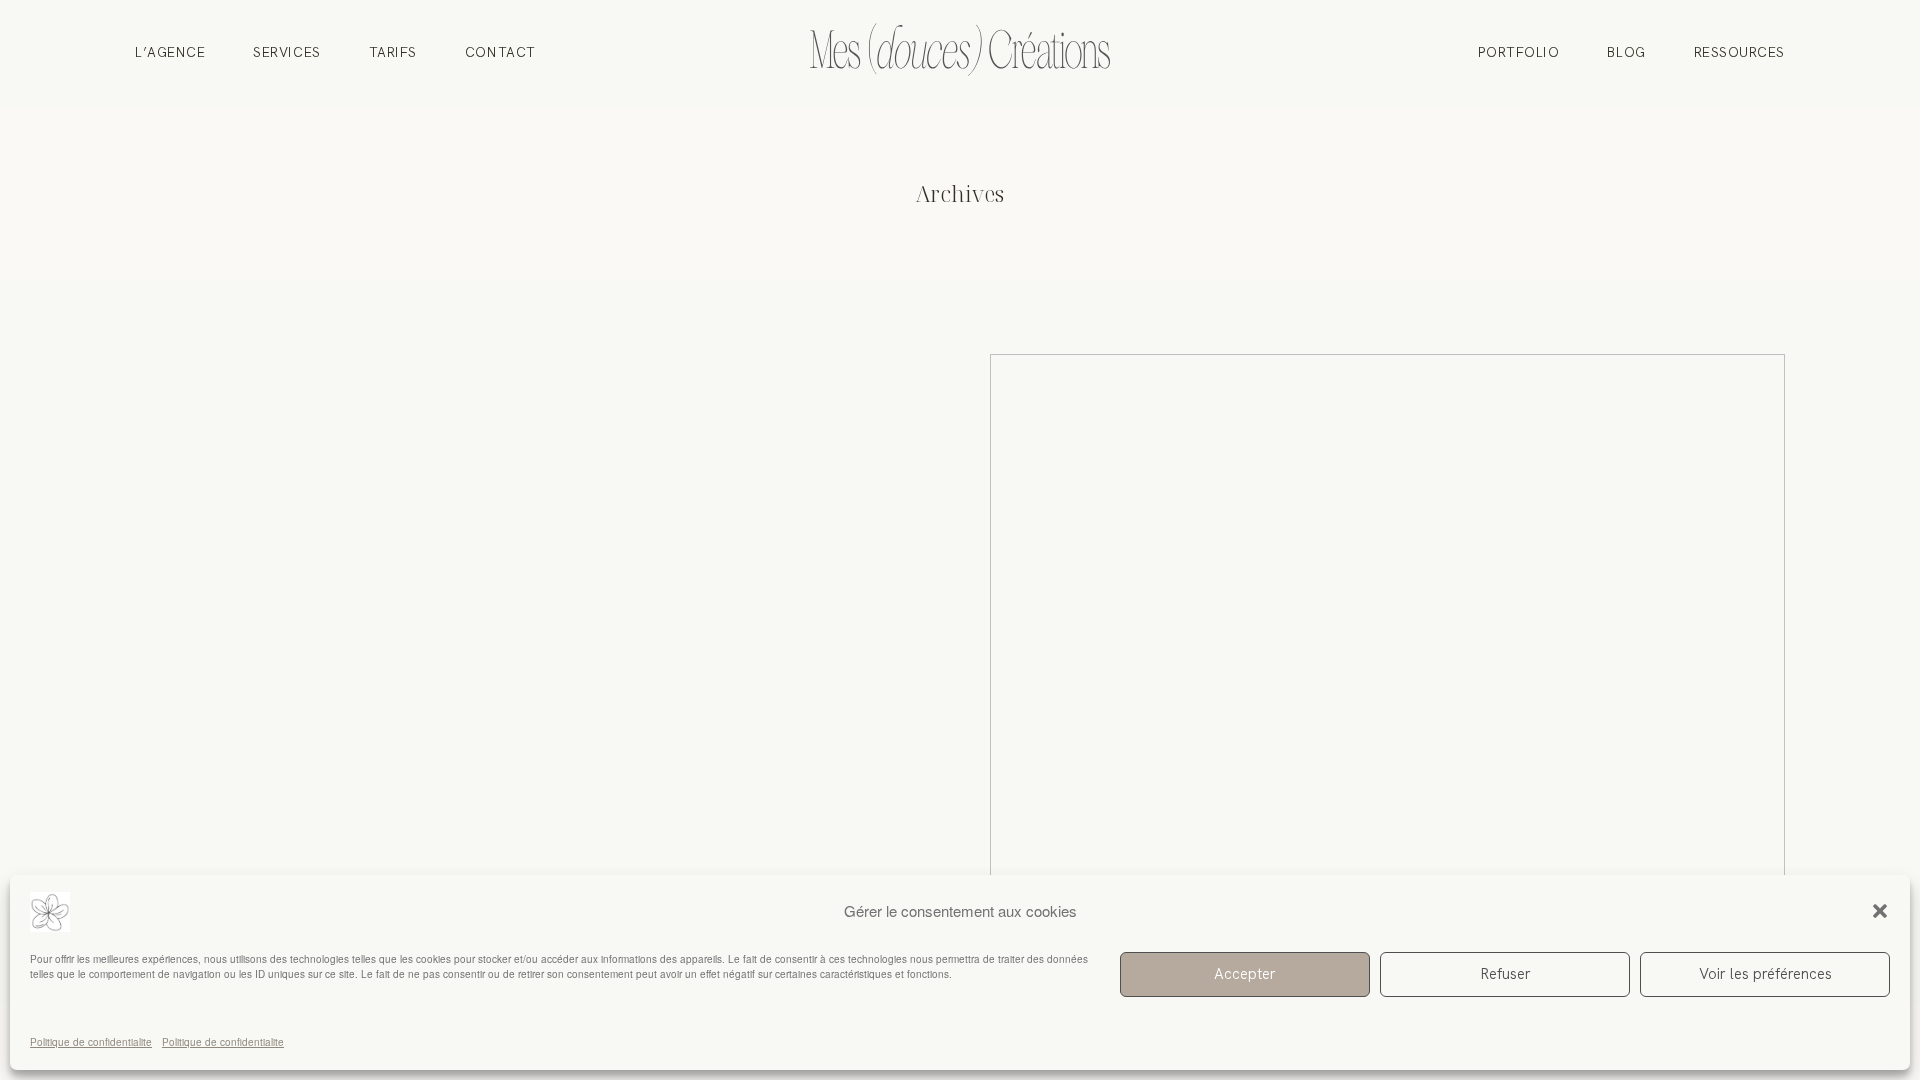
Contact (500, 54)
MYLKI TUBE (1387, 678)
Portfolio (1519, 54)
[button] (1880, 911)
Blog (1626, 54)
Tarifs (393, 54)
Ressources (1739, 54)
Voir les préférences (1765, 974)
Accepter (1245, 974)
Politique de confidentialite (91, 1042)
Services (286, 54)
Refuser (1505, 974)
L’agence (170, 54)
